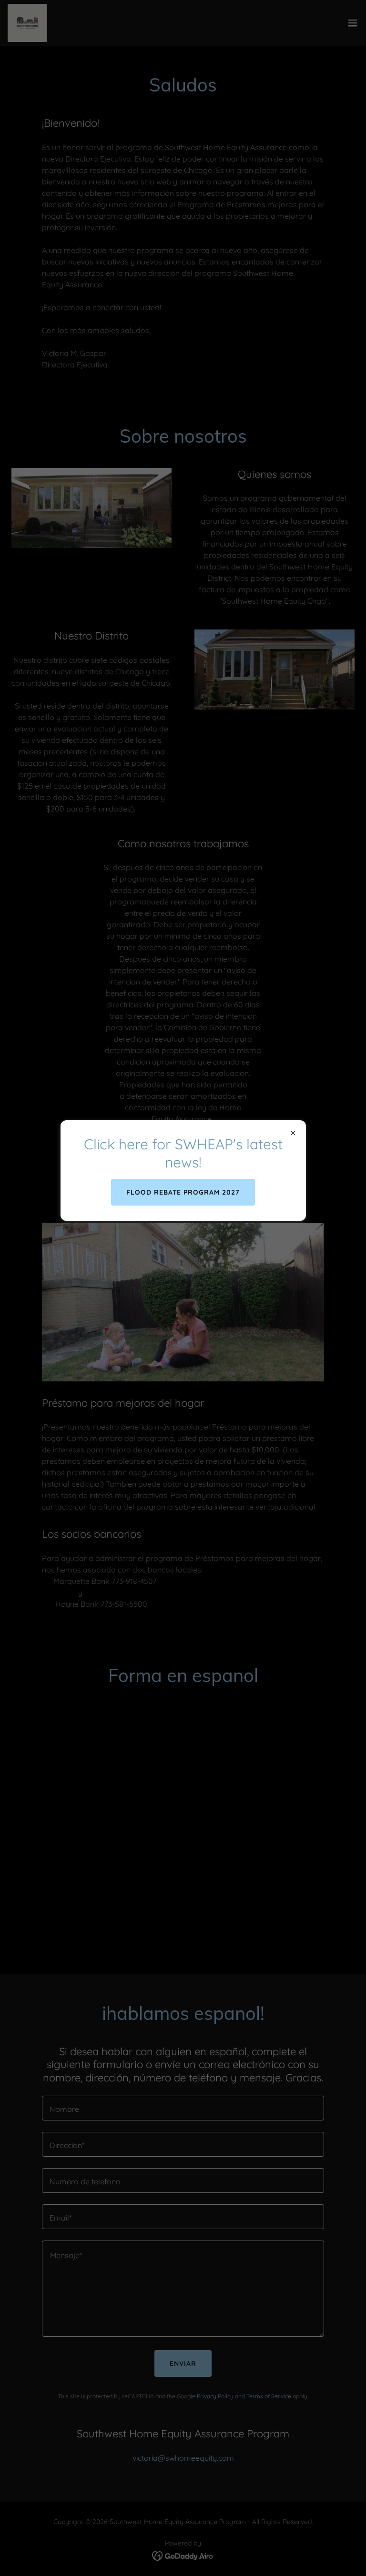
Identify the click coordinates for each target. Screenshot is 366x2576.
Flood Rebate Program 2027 (183, 1192)
